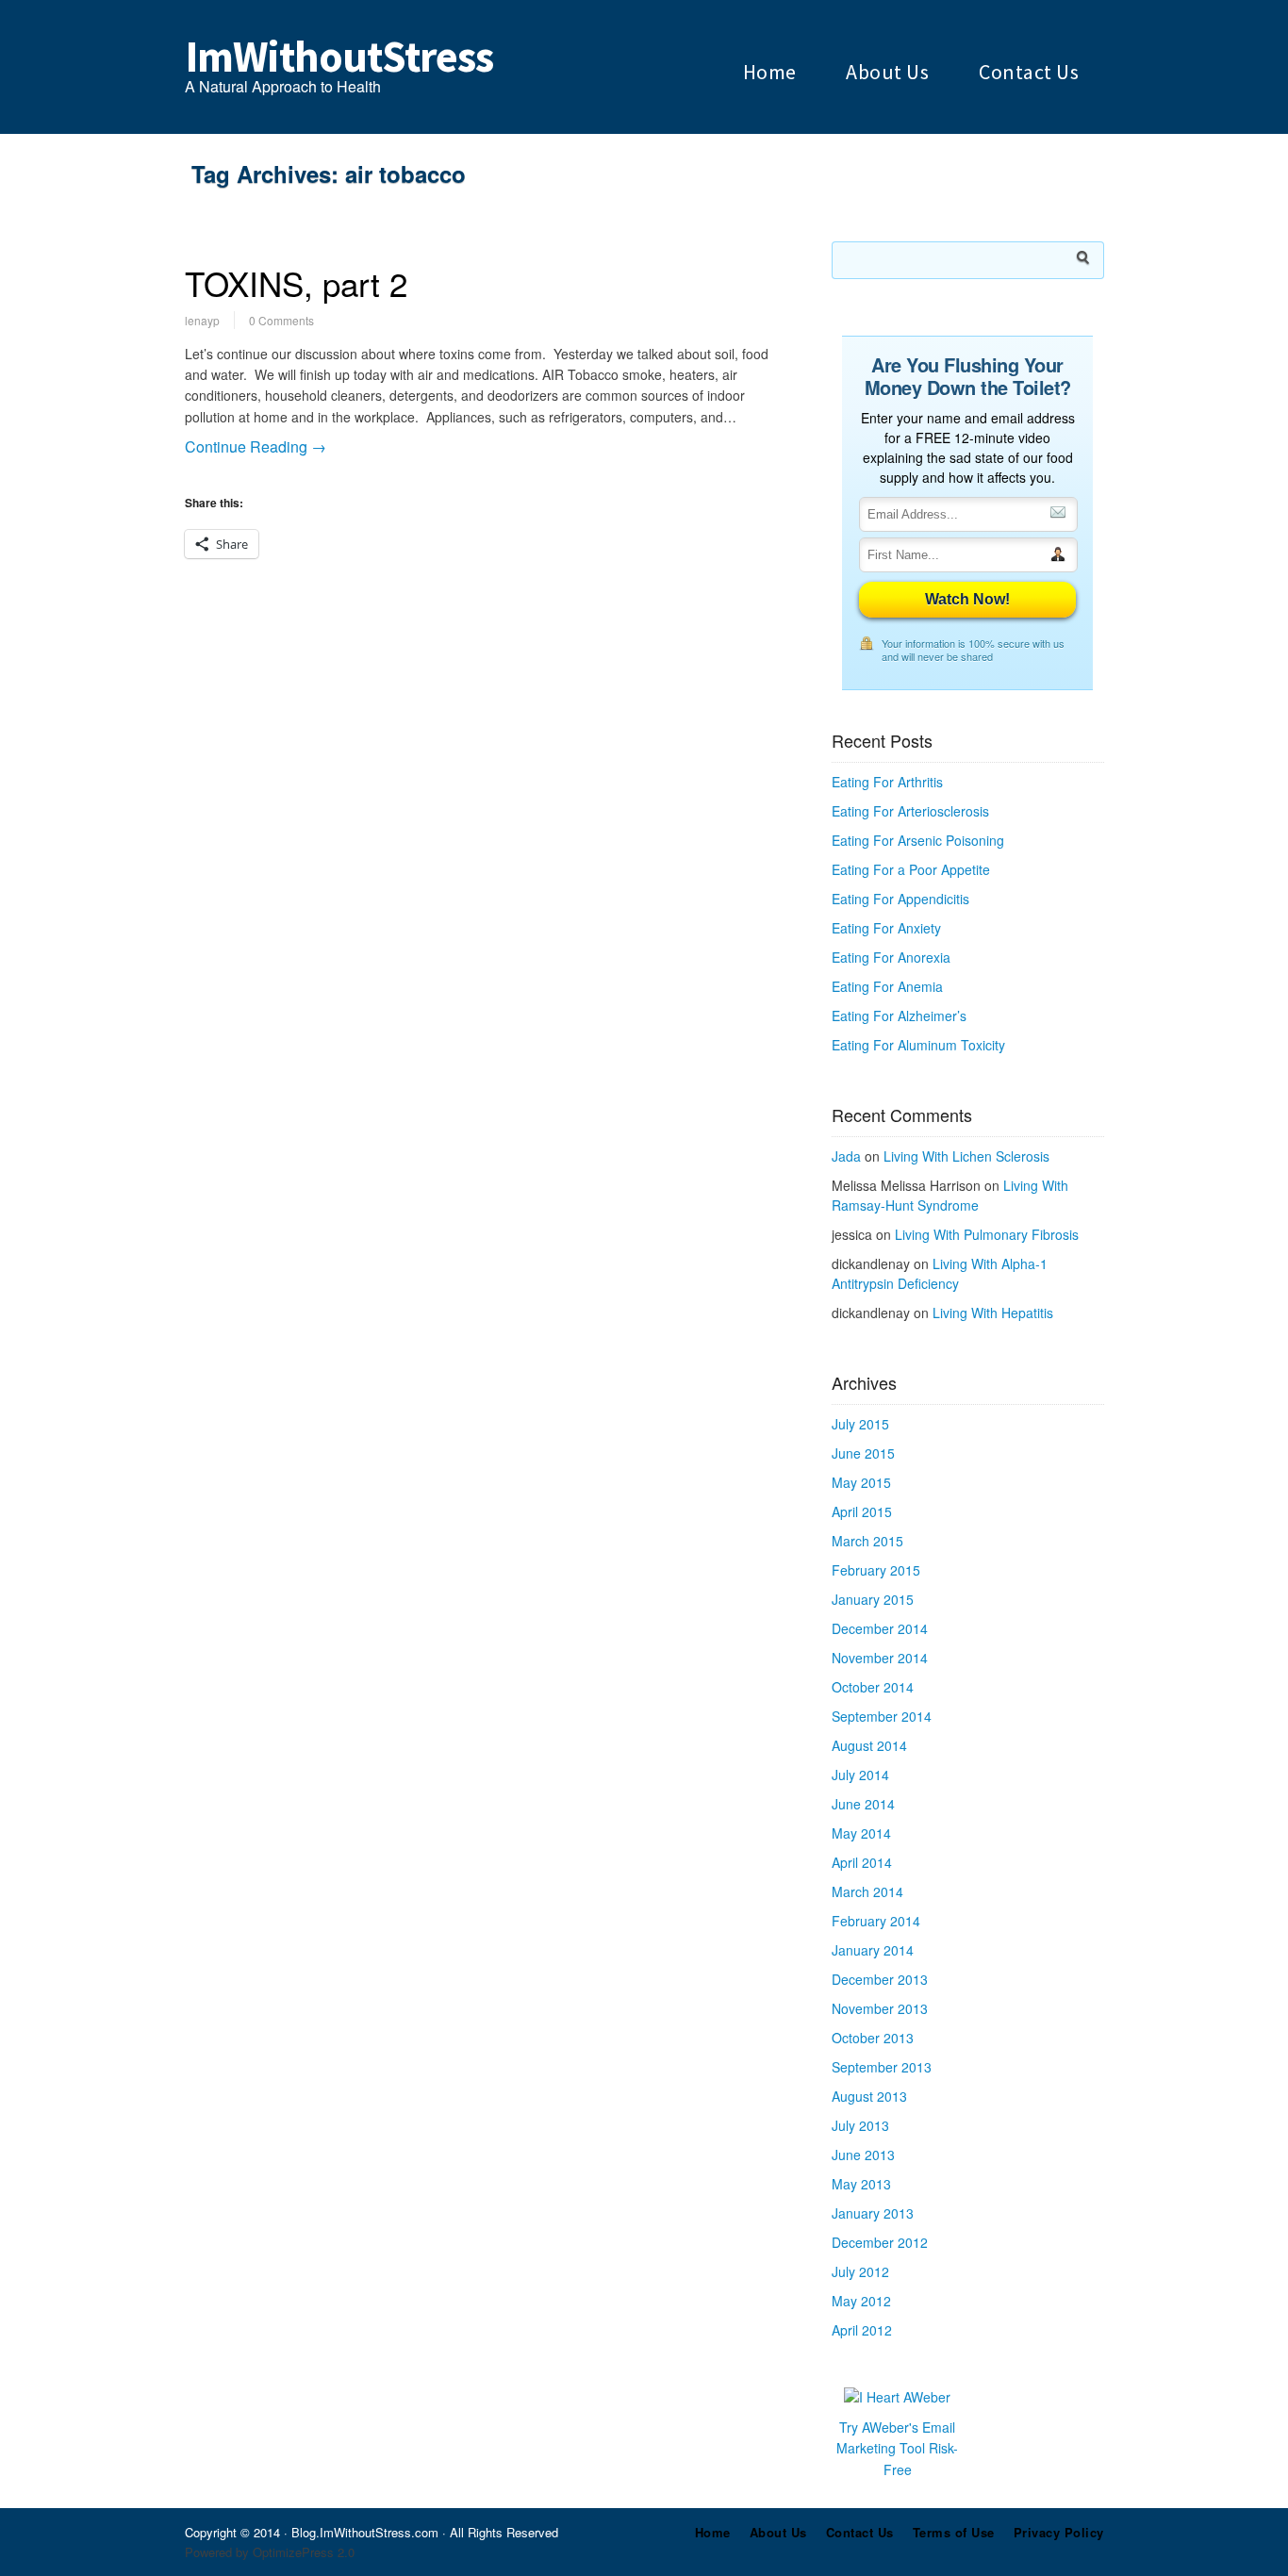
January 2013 (873, 2213)
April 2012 (862, 2330)
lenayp (202, 320)
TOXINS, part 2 (296, 283)
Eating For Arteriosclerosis (910, 811)
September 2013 (882, 2067)
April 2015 (862, 1511)
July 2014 (860, 1775)
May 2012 (861, 2301)
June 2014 (863, 1804)
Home (770, 72)
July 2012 (860, 2271)
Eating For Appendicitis (900, 899)
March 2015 (867, 1541)
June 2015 (863, 1453)
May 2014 (861, 1833)
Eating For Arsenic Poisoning (918, 840)
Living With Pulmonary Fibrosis (987, 1234)
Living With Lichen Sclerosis (966, 1156)
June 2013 (863, 2155)
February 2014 (876, 1921)
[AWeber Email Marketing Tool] (897, 2397)
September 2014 (882, 1716)
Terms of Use (954, 2532)
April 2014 (862, 1862)
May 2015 (861, 1482)
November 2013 (880, 2008)
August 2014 (869, 1745)
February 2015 (876, 1570)
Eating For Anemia (887, 986)
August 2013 (869, 2096)
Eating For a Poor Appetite (911, 869)
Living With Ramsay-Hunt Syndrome (950, 1195)
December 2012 (880, 2242)
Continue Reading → (256, 446)
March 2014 (867, 1891)
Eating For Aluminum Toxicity (918, 1045)
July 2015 (860, 1424)
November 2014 (880, 1658)
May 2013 (861, 2184)
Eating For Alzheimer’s (899, 1016)
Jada (846, 1156)
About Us (887, 72)
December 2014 (880, 1628)
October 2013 (873, 2038)
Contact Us (1029, 72)
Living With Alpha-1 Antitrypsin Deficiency (940, 1273)
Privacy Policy (1059, 2532)
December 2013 (880, 1979)
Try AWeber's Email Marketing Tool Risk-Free (897, 2448)
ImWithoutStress (339, 57)
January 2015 (873, 1599)
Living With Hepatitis (993, 1313)
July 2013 (860, 2125)
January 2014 (873, 1950)
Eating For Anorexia (891, 957)
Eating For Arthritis (887, 782)
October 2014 (873, 1687)
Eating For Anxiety (886, 928)
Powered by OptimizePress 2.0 (270, 2552)
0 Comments (281, 320)
